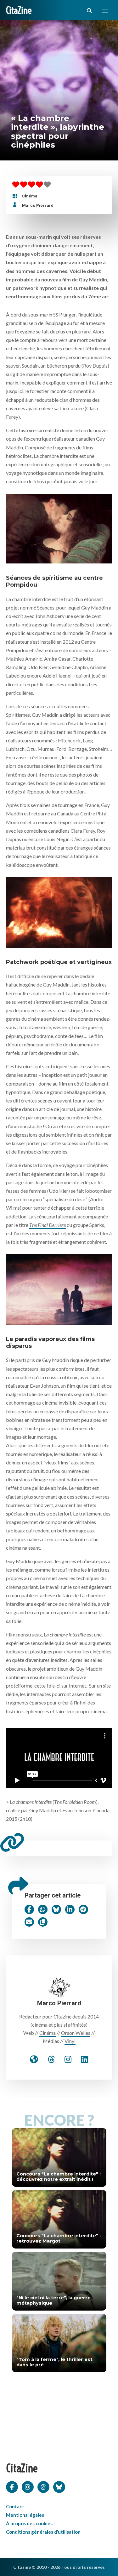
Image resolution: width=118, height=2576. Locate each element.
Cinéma (30, 196)
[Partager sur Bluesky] (56, 1909)
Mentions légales (25, 2515)
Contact (15, 2506)
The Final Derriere (48, 1225)
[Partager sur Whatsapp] (43, 1909)
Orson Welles (76, 2033)
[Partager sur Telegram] (83, 1909)
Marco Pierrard (38, 205)
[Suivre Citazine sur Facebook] (12, 2486)
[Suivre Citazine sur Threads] (43, 2486)
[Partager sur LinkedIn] (70, 1909)
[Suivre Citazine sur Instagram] (28, 2486)
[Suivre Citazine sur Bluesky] (59, 2486)
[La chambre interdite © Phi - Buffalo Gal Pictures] (59, 527)
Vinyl (70, 2041)
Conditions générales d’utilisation (43, 2532)
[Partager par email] (29, 1922)
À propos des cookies (29, 2523)
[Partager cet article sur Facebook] (29, 1909)
